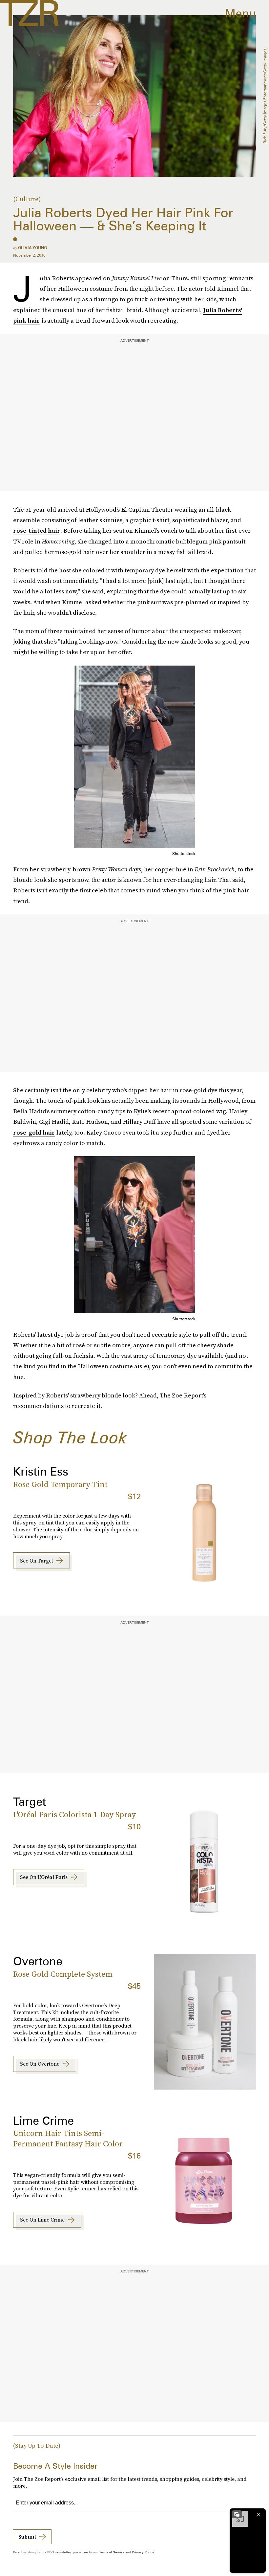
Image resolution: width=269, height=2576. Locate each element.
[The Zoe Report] (29, 13)
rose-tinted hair (37, 531)
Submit (27, 2537)
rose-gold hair (34, 1132)
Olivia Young (32, 248)
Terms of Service (112, 2552)
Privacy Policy (143, 2552)
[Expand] (237, 2514)
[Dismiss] (259, 2514)
